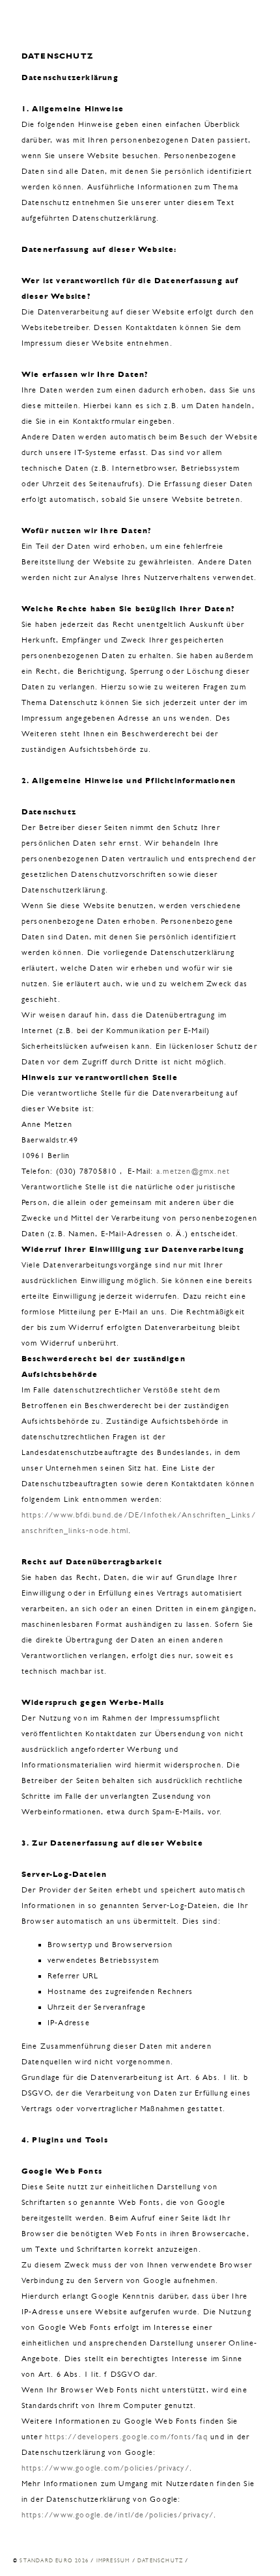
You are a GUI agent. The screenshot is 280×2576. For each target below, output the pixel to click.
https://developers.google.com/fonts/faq (126, 2437)
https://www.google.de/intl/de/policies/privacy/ (118, 2515)
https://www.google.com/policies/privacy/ (105, 2468)
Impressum (113, 2560)
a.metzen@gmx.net (193, 1171)
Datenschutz (160, 2560)
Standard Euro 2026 (54, 2560)
